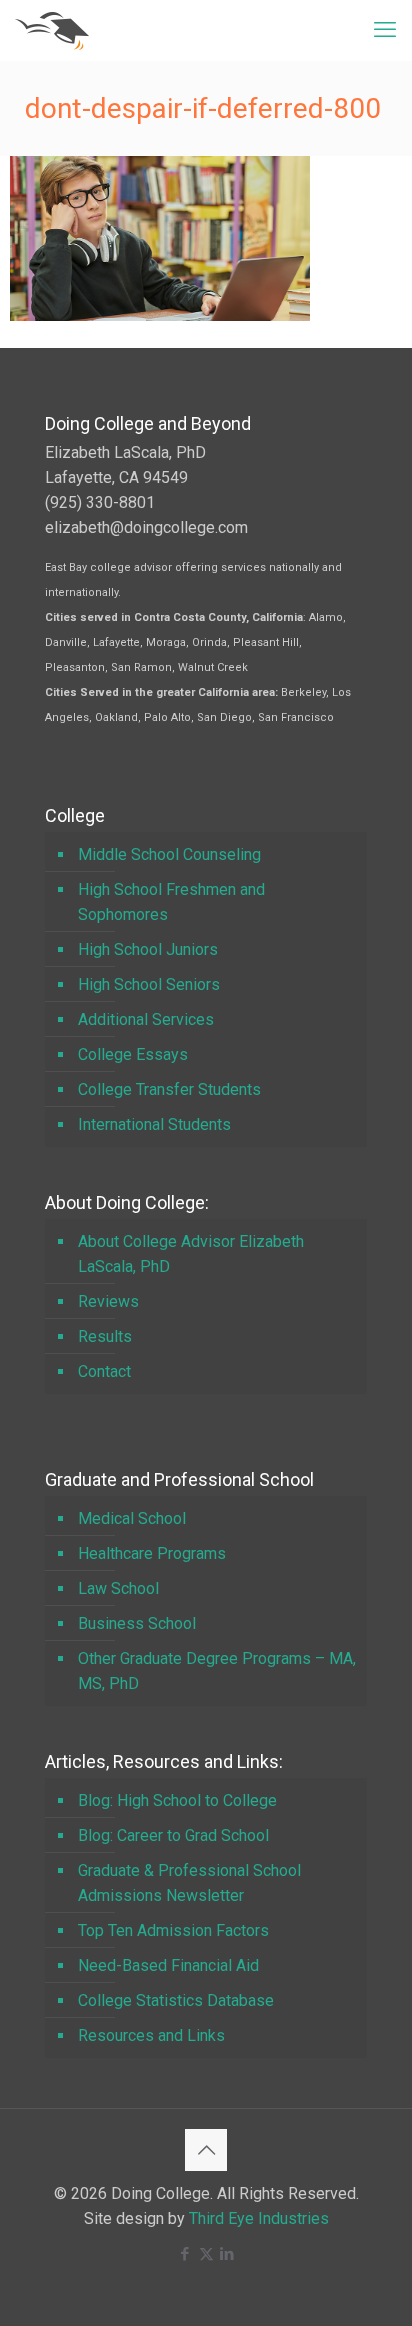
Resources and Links (151, 2035)
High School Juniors (148, 949)
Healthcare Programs (152, 1553)
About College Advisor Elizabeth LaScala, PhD (191, 1254)
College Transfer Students (169, 1089)
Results (105, 1336)
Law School (118, 1588)
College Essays (133, 1054)
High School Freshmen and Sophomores (171, 902)
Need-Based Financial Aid (168, 1965)
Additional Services (146, 1019)
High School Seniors (149, 984)
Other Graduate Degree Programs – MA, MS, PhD (217, 1671)
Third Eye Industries (259, 2218)
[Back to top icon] (206, 2150)
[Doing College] (52, 30)
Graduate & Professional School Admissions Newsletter (189, 1883)
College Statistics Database (176, 2000)
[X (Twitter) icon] (206, 2254)
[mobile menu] (385, 30)
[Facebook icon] (185, 2254)
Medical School (132, 1518)
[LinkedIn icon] (227, 2254)
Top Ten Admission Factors (173, 1930)
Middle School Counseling (169, 854)
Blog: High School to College (177, 1800)
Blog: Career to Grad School (173, 1835)
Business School (137, 1623)
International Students (154, 1124)
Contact (104, 1371)
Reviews (108, 1301)
